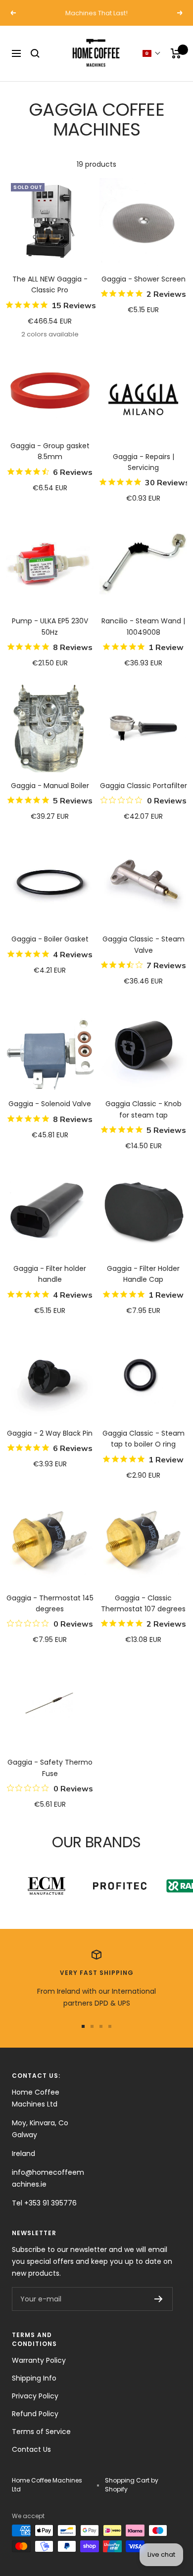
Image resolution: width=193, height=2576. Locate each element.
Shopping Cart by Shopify (132, 2485)
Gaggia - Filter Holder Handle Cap (143, 1274)
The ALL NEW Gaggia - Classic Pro (50, 284)
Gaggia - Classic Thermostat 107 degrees (143, 1603)
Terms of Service (41, 2432)
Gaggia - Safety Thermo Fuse (50, 1768)
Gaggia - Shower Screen (144, 279)
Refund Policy (35, 2414)
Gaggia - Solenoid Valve (50, 1104)
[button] (152, 53)
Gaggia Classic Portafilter (144, 786)
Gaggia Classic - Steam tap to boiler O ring (144, 1439)
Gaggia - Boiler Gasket (50, 939)
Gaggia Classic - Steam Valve (144, 944)
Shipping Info (34, 2378)
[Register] (159, 2299)
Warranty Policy (39, 2360)
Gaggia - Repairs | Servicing (144, 462)
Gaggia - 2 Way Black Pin (50, 1433)
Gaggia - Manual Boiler (50, 786)
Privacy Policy (35, 2396)
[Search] (35, 53)
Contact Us (31, 2449)
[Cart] (176, 53)
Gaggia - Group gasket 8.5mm (50, 451)
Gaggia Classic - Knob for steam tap (144, 1109)
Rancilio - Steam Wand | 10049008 (143, 626)
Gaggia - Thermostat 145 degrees (50, 1603)
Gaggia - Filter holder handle (50, 1274)
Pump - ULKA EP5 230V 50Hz (50, 626)
